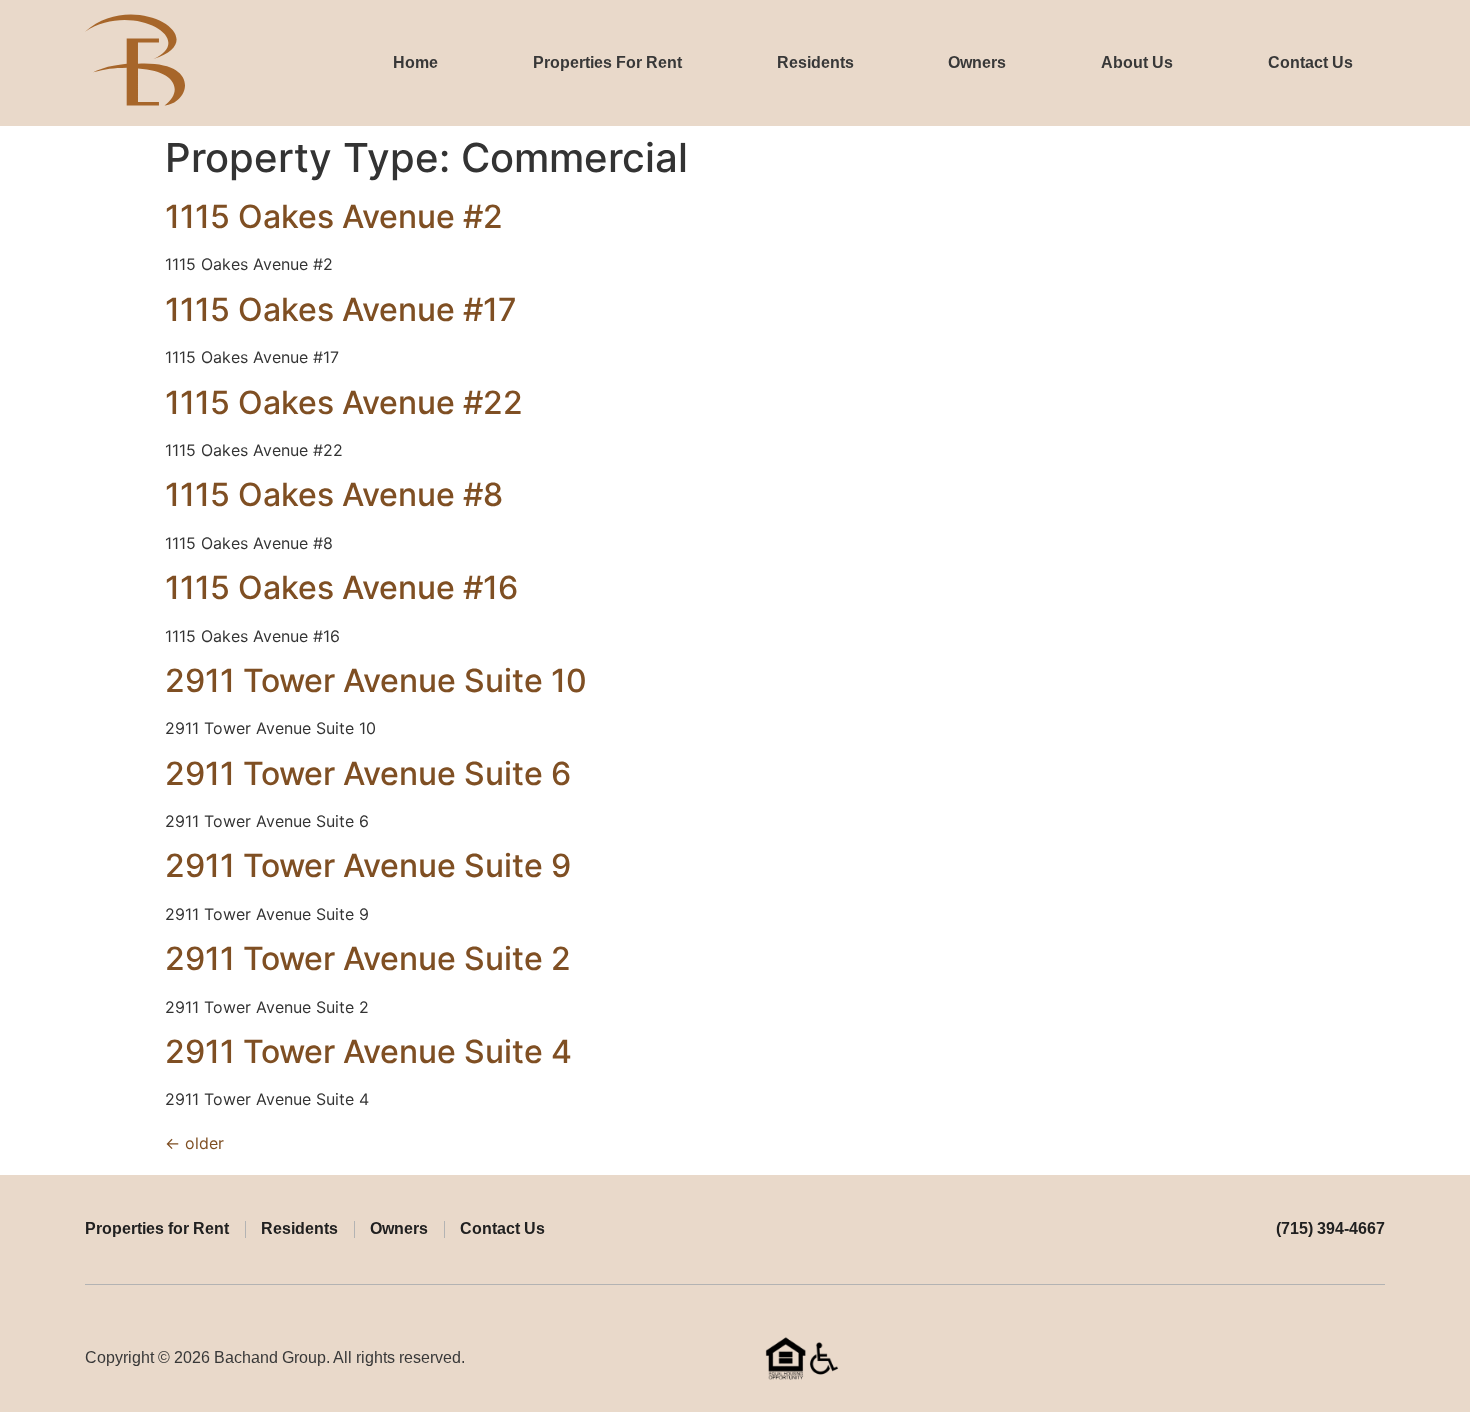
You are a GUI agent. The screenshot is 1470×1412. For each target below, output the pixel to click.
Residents (815, 62)
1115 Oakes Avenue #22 (344, 402)
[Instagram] (1376, 1358)
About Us (1137, 62)
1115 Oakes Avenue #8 (334, 494)
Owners (977, 62)
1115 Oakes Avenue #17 (341, 309)
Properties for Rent (157, 1228)
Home (415, 62)
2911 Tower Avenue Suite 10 (376, 680)
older (194, 1143)
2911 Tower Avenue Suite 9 (368, 865)
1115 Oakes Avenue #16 (341, 587)
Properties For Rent (607, 62)
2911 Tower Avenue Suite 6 (368, 773)
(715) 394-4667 (1330, 1228)
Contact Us (1310, 62)
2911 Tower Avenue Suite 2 (368, 958)
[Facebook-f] (1338, 1358)
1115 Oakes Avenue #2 (334, 216)
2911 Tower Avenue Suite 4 (368, 1051)
